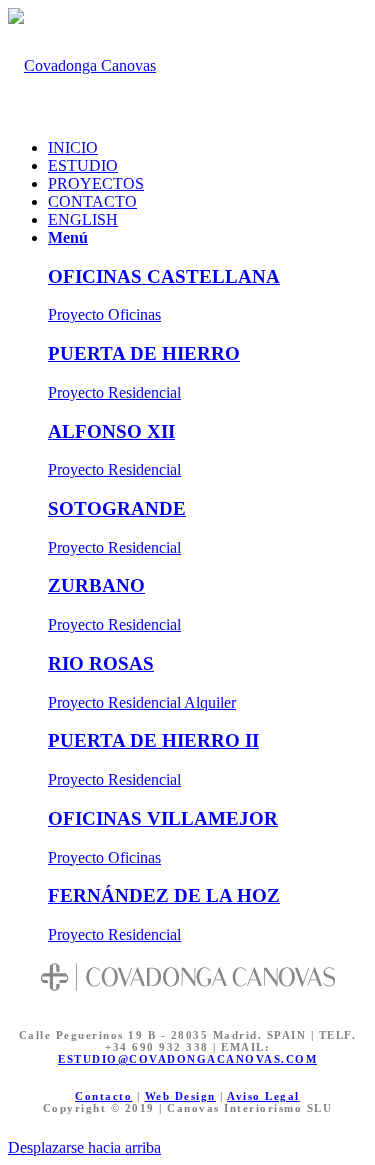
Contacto (103, 1096)
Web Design (180, 1096)
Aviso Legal (263, 1096)
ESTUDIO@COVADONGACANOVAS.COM (187, 1059)
